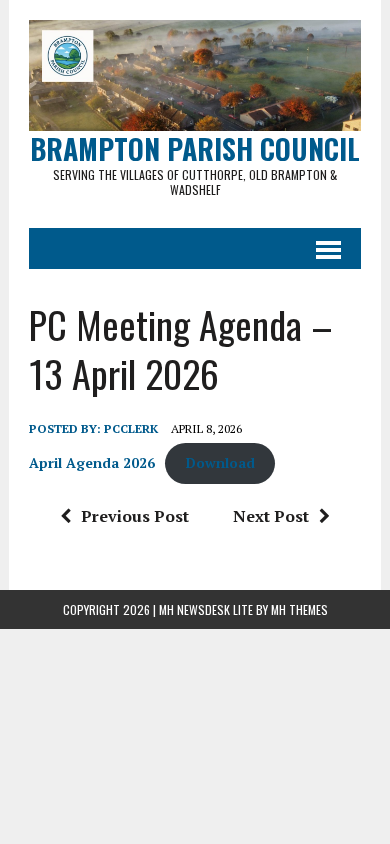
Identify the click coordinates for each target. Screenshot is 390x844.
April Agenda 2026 (92, 463)
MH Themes (299, 609)
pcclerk (131, 428)
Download (220, 463)
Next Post (271, 516)
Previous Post (135, 516)
